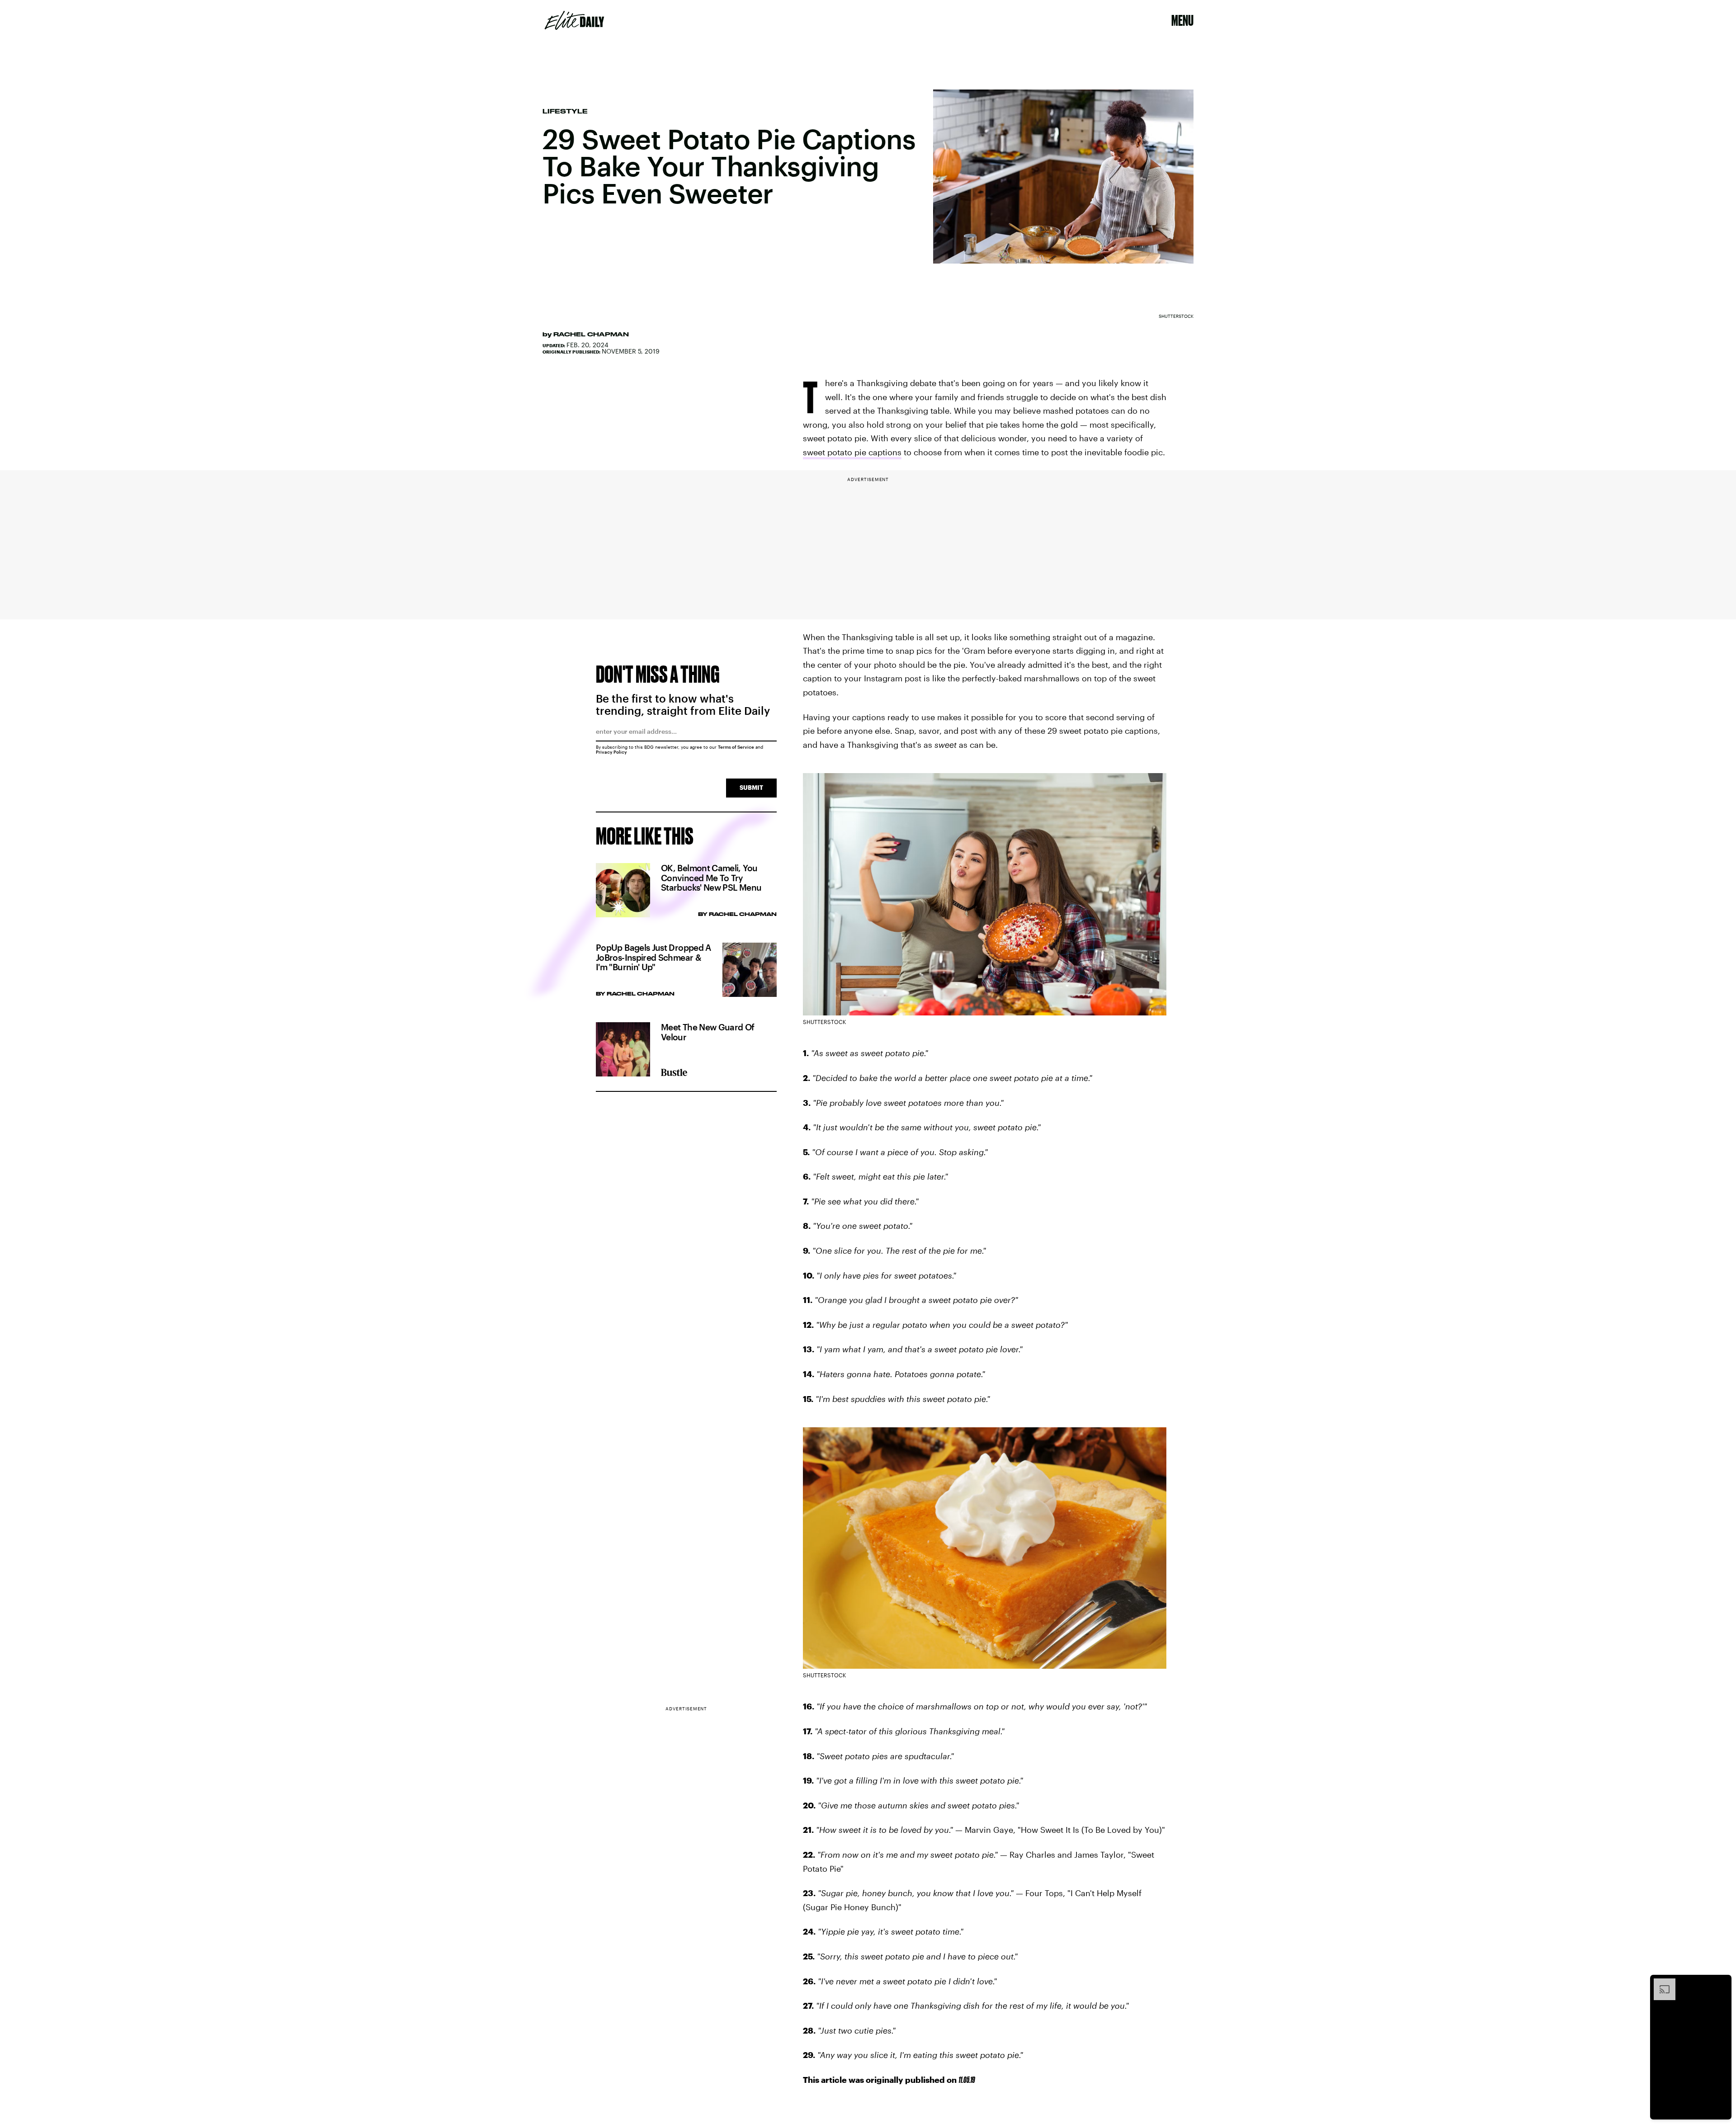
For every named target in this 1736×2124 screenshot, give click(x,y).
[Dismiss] (1722, 1983)
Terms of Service (736, 747)
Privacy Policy (611, 752)
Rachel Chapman (591, 334)
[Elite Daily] (574, 20)
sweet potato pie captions (852, 452)
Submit (751, 787)
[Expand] (1660, 1983)
